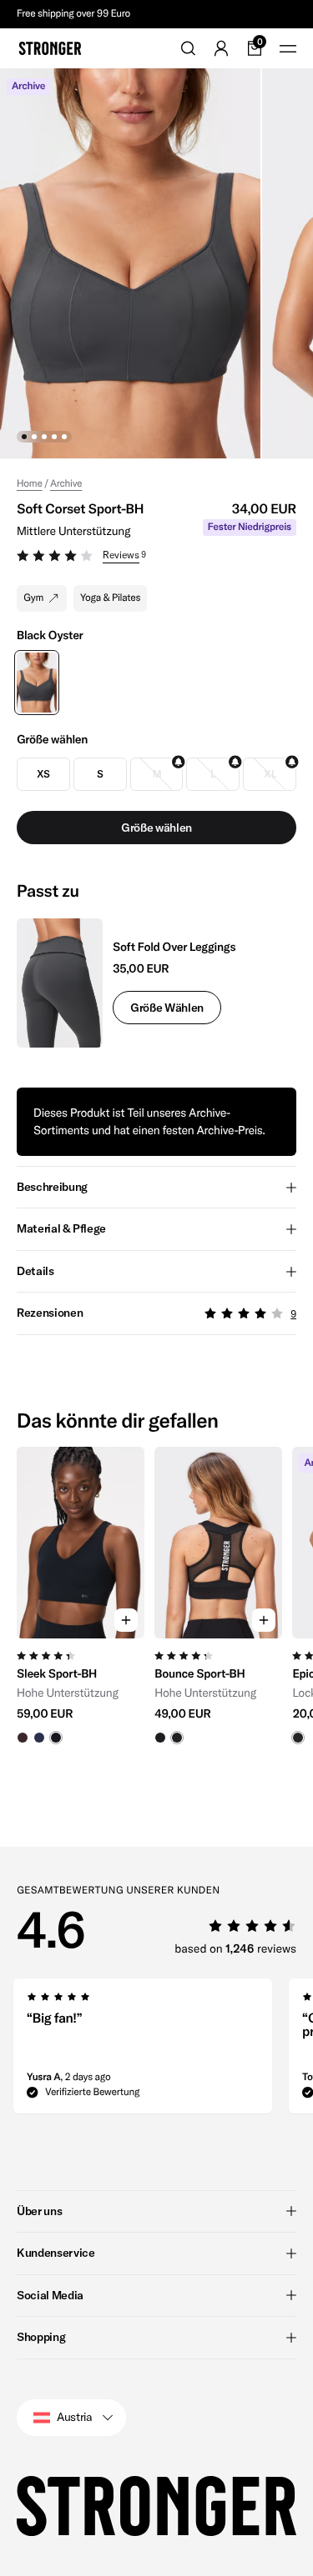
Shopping (41, 2337)
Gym (33, 598)
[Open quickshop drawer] (126, 1620)
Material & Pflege (61, 1228)
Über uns (39, 2211)
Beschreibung (52, 1187)
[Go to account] (221, 48)
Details (35, 1271)
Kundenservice (56, 2253)
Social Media (50, 2295)
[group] (81, 1610)
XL (270, 774)
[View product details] (81, 1691)
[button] (156, 558)
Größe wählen (167, 1008)
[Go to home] (50, 48)
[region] (156, 1610)
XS (43, 774)
